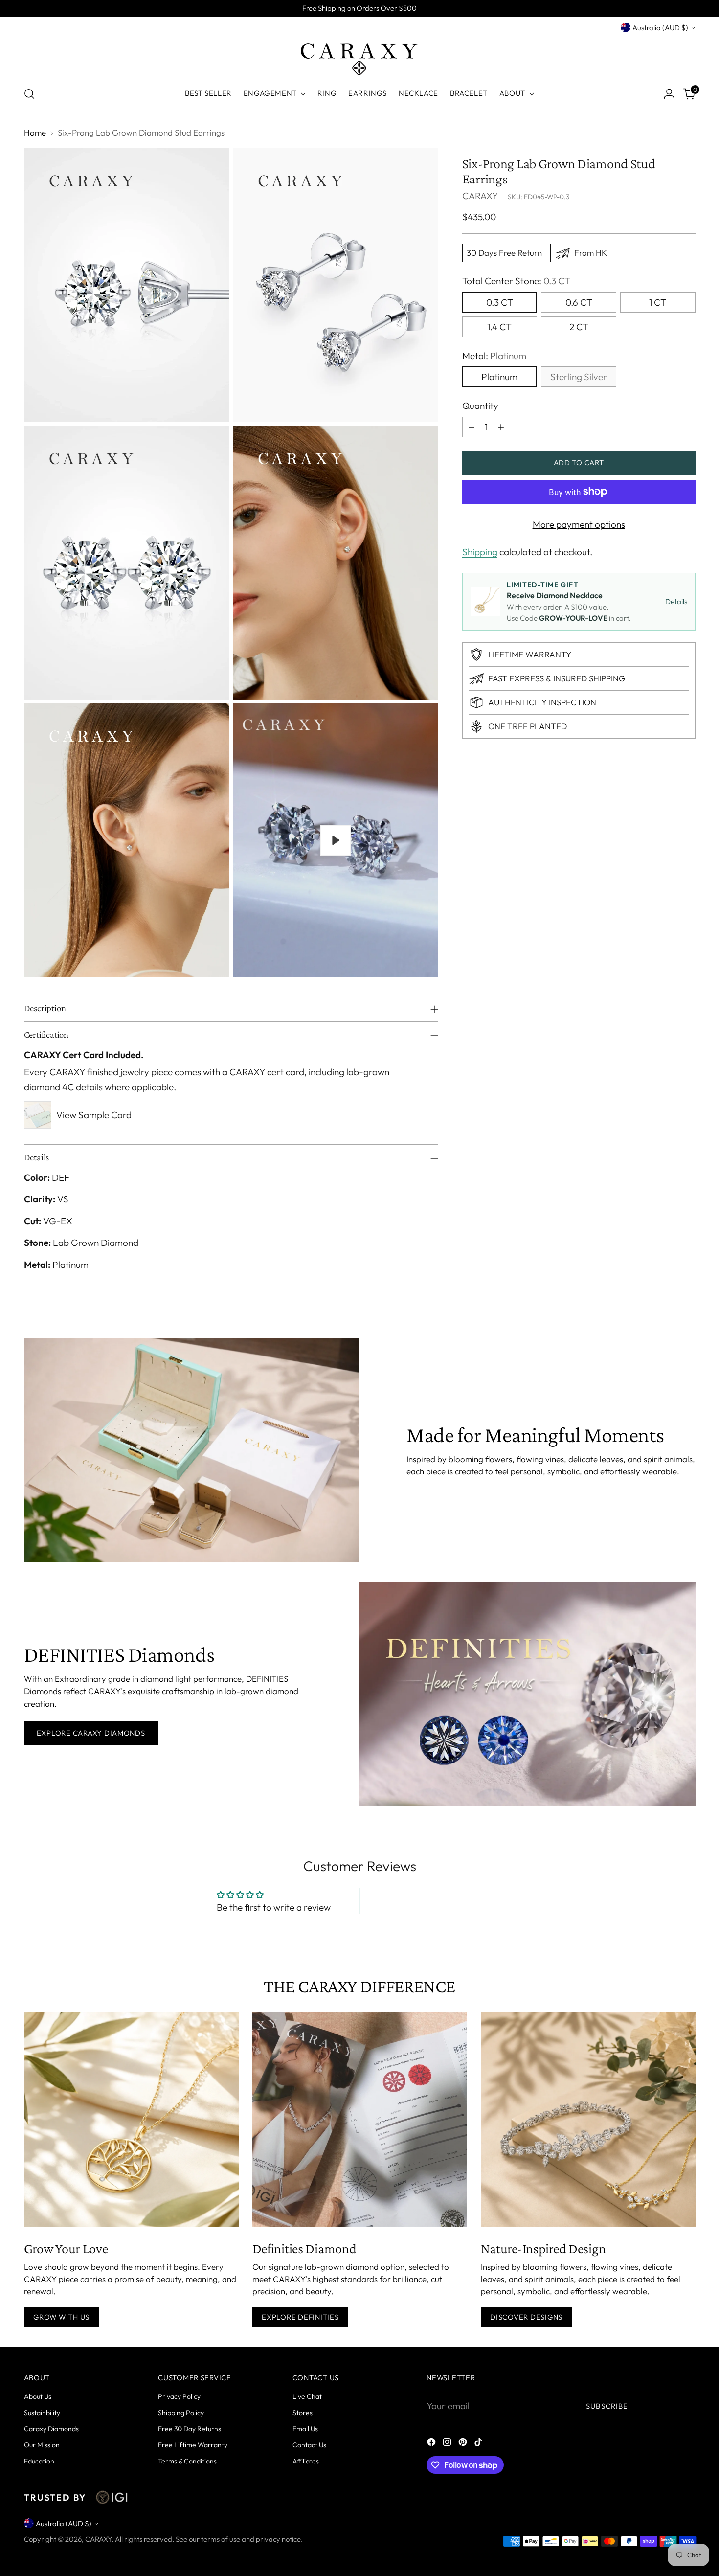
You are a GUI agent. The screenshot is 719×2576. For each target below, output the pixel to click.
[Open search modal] (29, 94)
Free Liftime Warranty (193, 2445)
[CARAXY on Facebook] (432, 2444)
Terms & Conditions (187, 2461)
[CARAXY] (359, 56)
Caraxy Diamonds (51, 2429)
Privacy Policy (179, 2396)
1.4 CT (499, 326)
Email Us (305, 2429)
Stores (303, 2413)
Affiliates (306, 2461)
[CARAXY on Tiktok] (479, 2444)
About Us (38, 2396)
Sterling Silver (579, 377)
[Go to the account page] (669, 94)
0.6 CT (579, 302)
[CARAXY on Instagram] (448, 2444)
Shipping (480, 552)
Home (35, 132)
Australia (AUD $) (660, 28)
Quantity (480, 406)
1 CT (658, 302)
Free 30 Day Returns (190, 2429)
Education (39, 2461)
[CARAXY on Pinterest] (464, 2444)
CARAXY (480, 196)
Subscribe (607, 2406)
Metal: (494, 355)
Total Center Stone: (516, 281)
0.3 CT (500, 302)
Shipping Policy (181, 2413)
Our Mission (42, 2445)
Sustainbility (42, 2413)
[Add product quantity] (501, 427)
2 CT (579, 326)
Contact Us (309, 2445)
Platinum (499, 377)
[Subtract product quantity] (472, 427)
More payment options (579, 524)
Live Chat (307, 2396)
